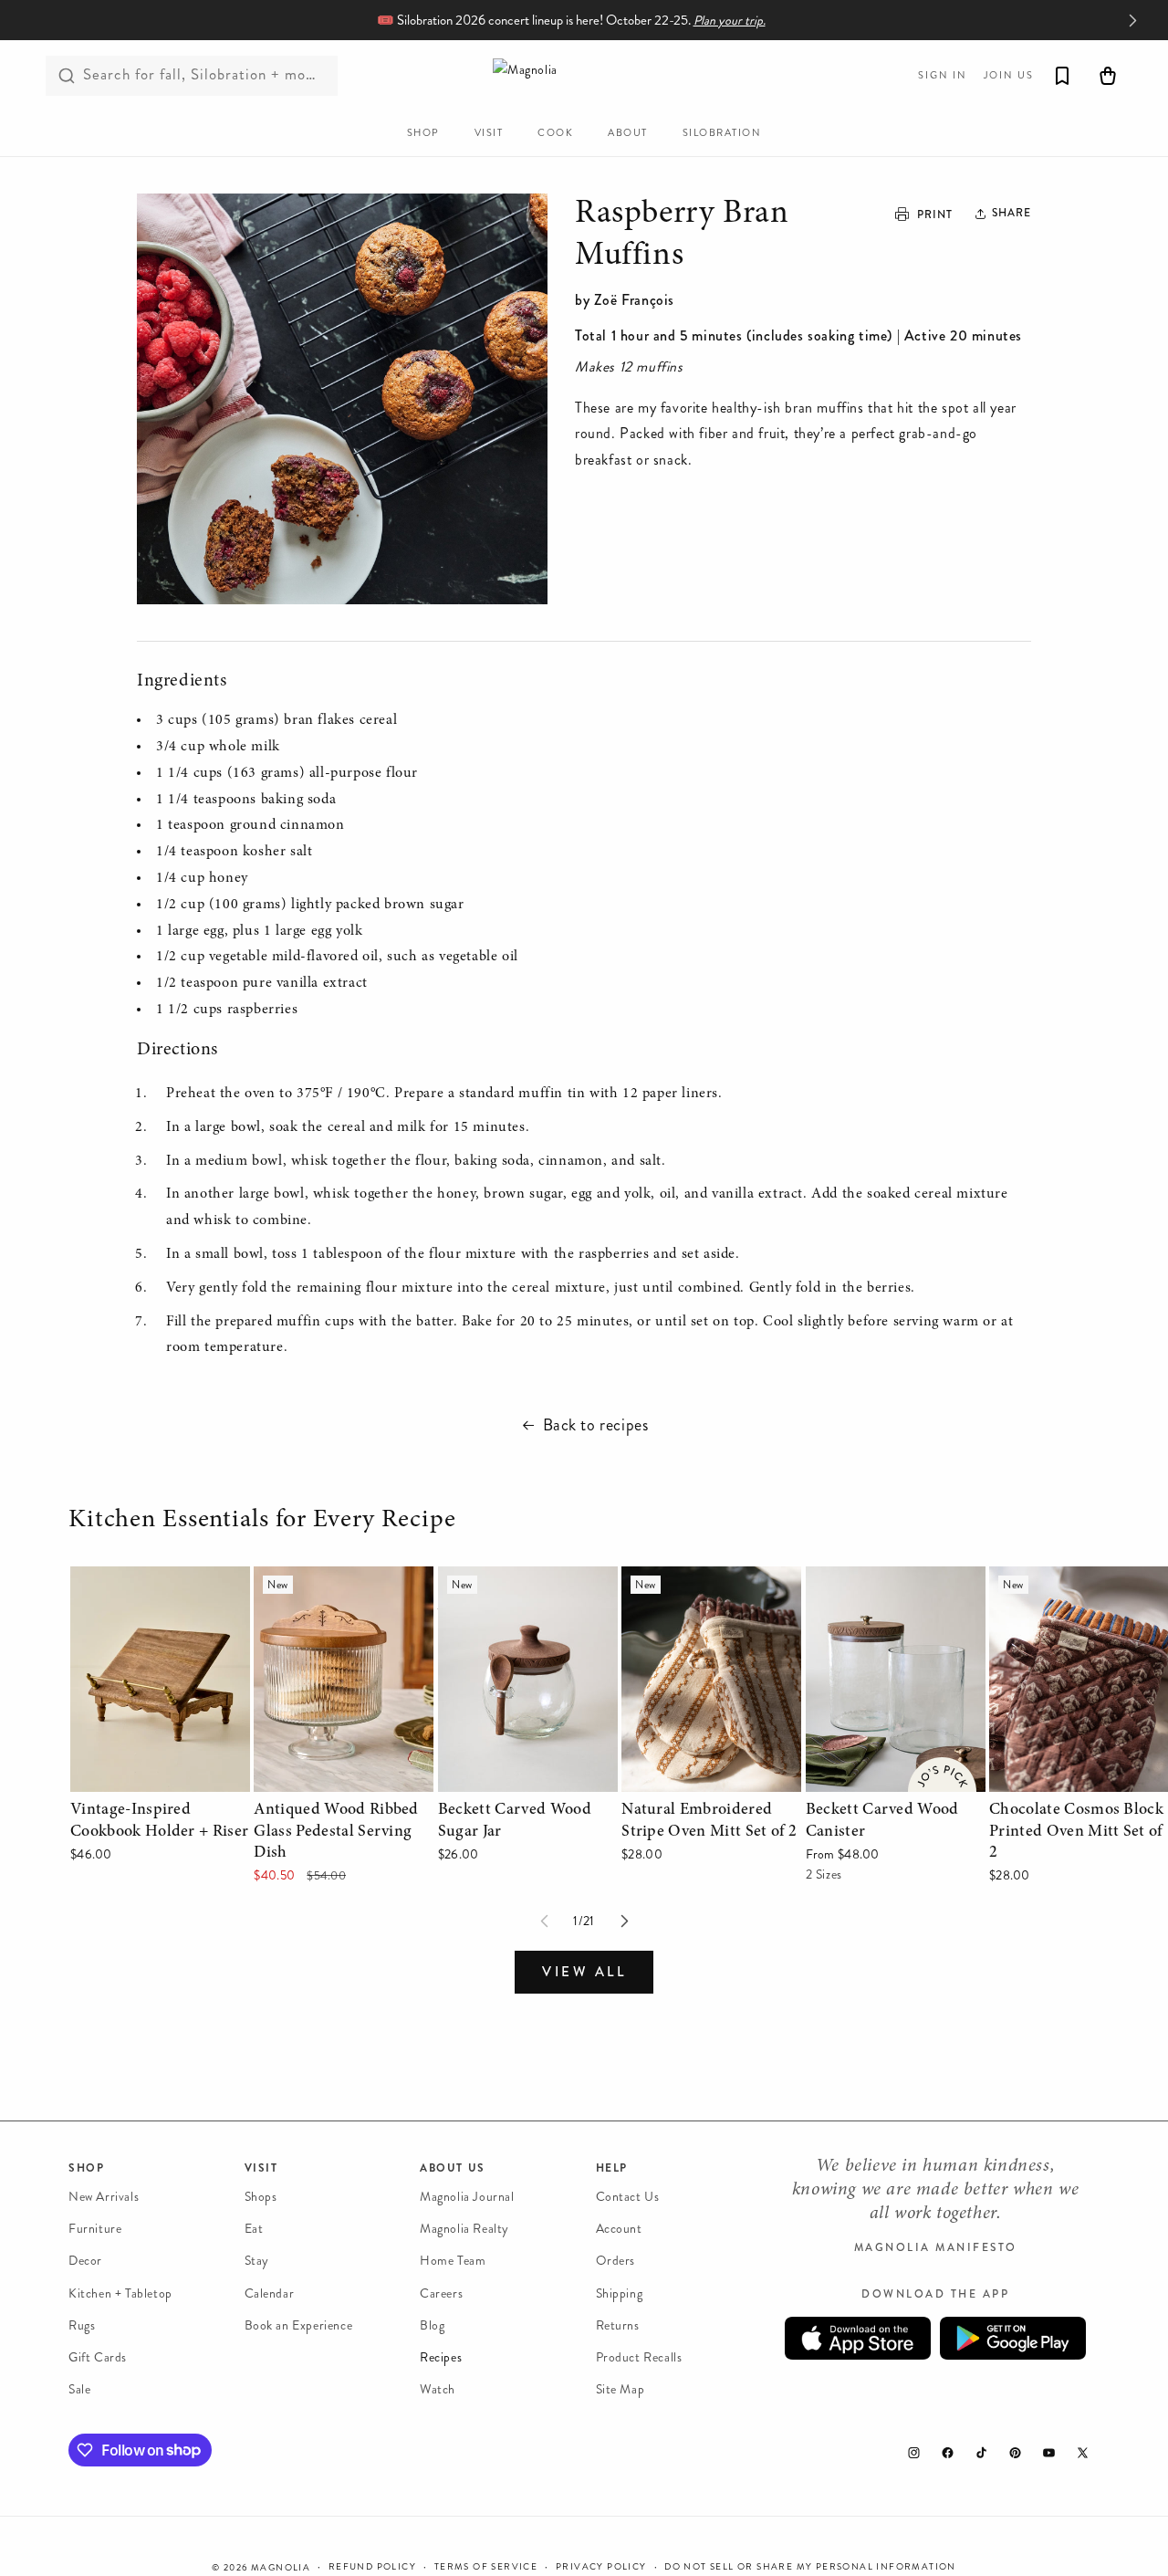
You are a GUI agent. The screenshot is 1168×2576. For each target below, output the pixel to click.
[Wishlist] (1062, 76)
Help (612, 2168)
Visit (261, 2168)
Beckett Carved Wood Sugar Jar (526, 1592)
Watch (438, 2389)
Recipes (441, 2357)
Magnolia (281, 2568)
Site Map (620, 2389)
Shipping (620, 2293)
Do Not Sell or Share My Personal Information (810, 2566)
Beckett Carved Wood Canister (874, 1592)
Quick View (160, 1773)
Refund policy (372, 2566)
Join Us (1009, 75)
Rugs (82, 2325)
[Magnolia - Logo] (584, 75)
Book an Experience (299, 2325)
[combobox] (192, 76)
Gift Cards (98, 2357)
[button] (1005, 214)
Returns (618, 2325)
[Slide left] (544, 1922)
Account (619, 2229)
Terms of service (486, 2566)
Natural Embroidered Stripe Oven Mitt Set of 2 (707, 1592)
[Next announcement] (1132, 20)
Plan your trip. (730, 21)
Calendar (270, 2293)
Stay (257, 2262)
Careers (441, 2293)
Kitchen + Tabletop (120, 2293)
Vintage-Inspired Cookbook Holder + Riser (156, 1592)
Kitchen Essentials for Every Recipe (265, 1521)
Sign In (943, 75)
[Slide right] (624, 1922)
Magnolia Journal (467, 2197)
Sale (79, 2389)
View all (584, 1972)
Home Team (453, 2262)
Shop (86, 2168)
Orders (616, 2262)
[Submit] (67, 76)
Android (1013, 2338)
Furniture (95, 2229)
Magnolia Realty (464, 2229)
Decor (85, 2262)
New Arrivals (104, 2197)
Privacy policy (601, 2566)
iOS (858, 2338)
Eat (254, 2229)
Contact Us (628, 2197)
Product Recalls (639, 2357)
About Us (453, 2168)
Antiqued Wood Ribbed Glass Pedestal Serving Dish (340, 1592)
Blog (432, 2325)
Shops (261, 2197)
